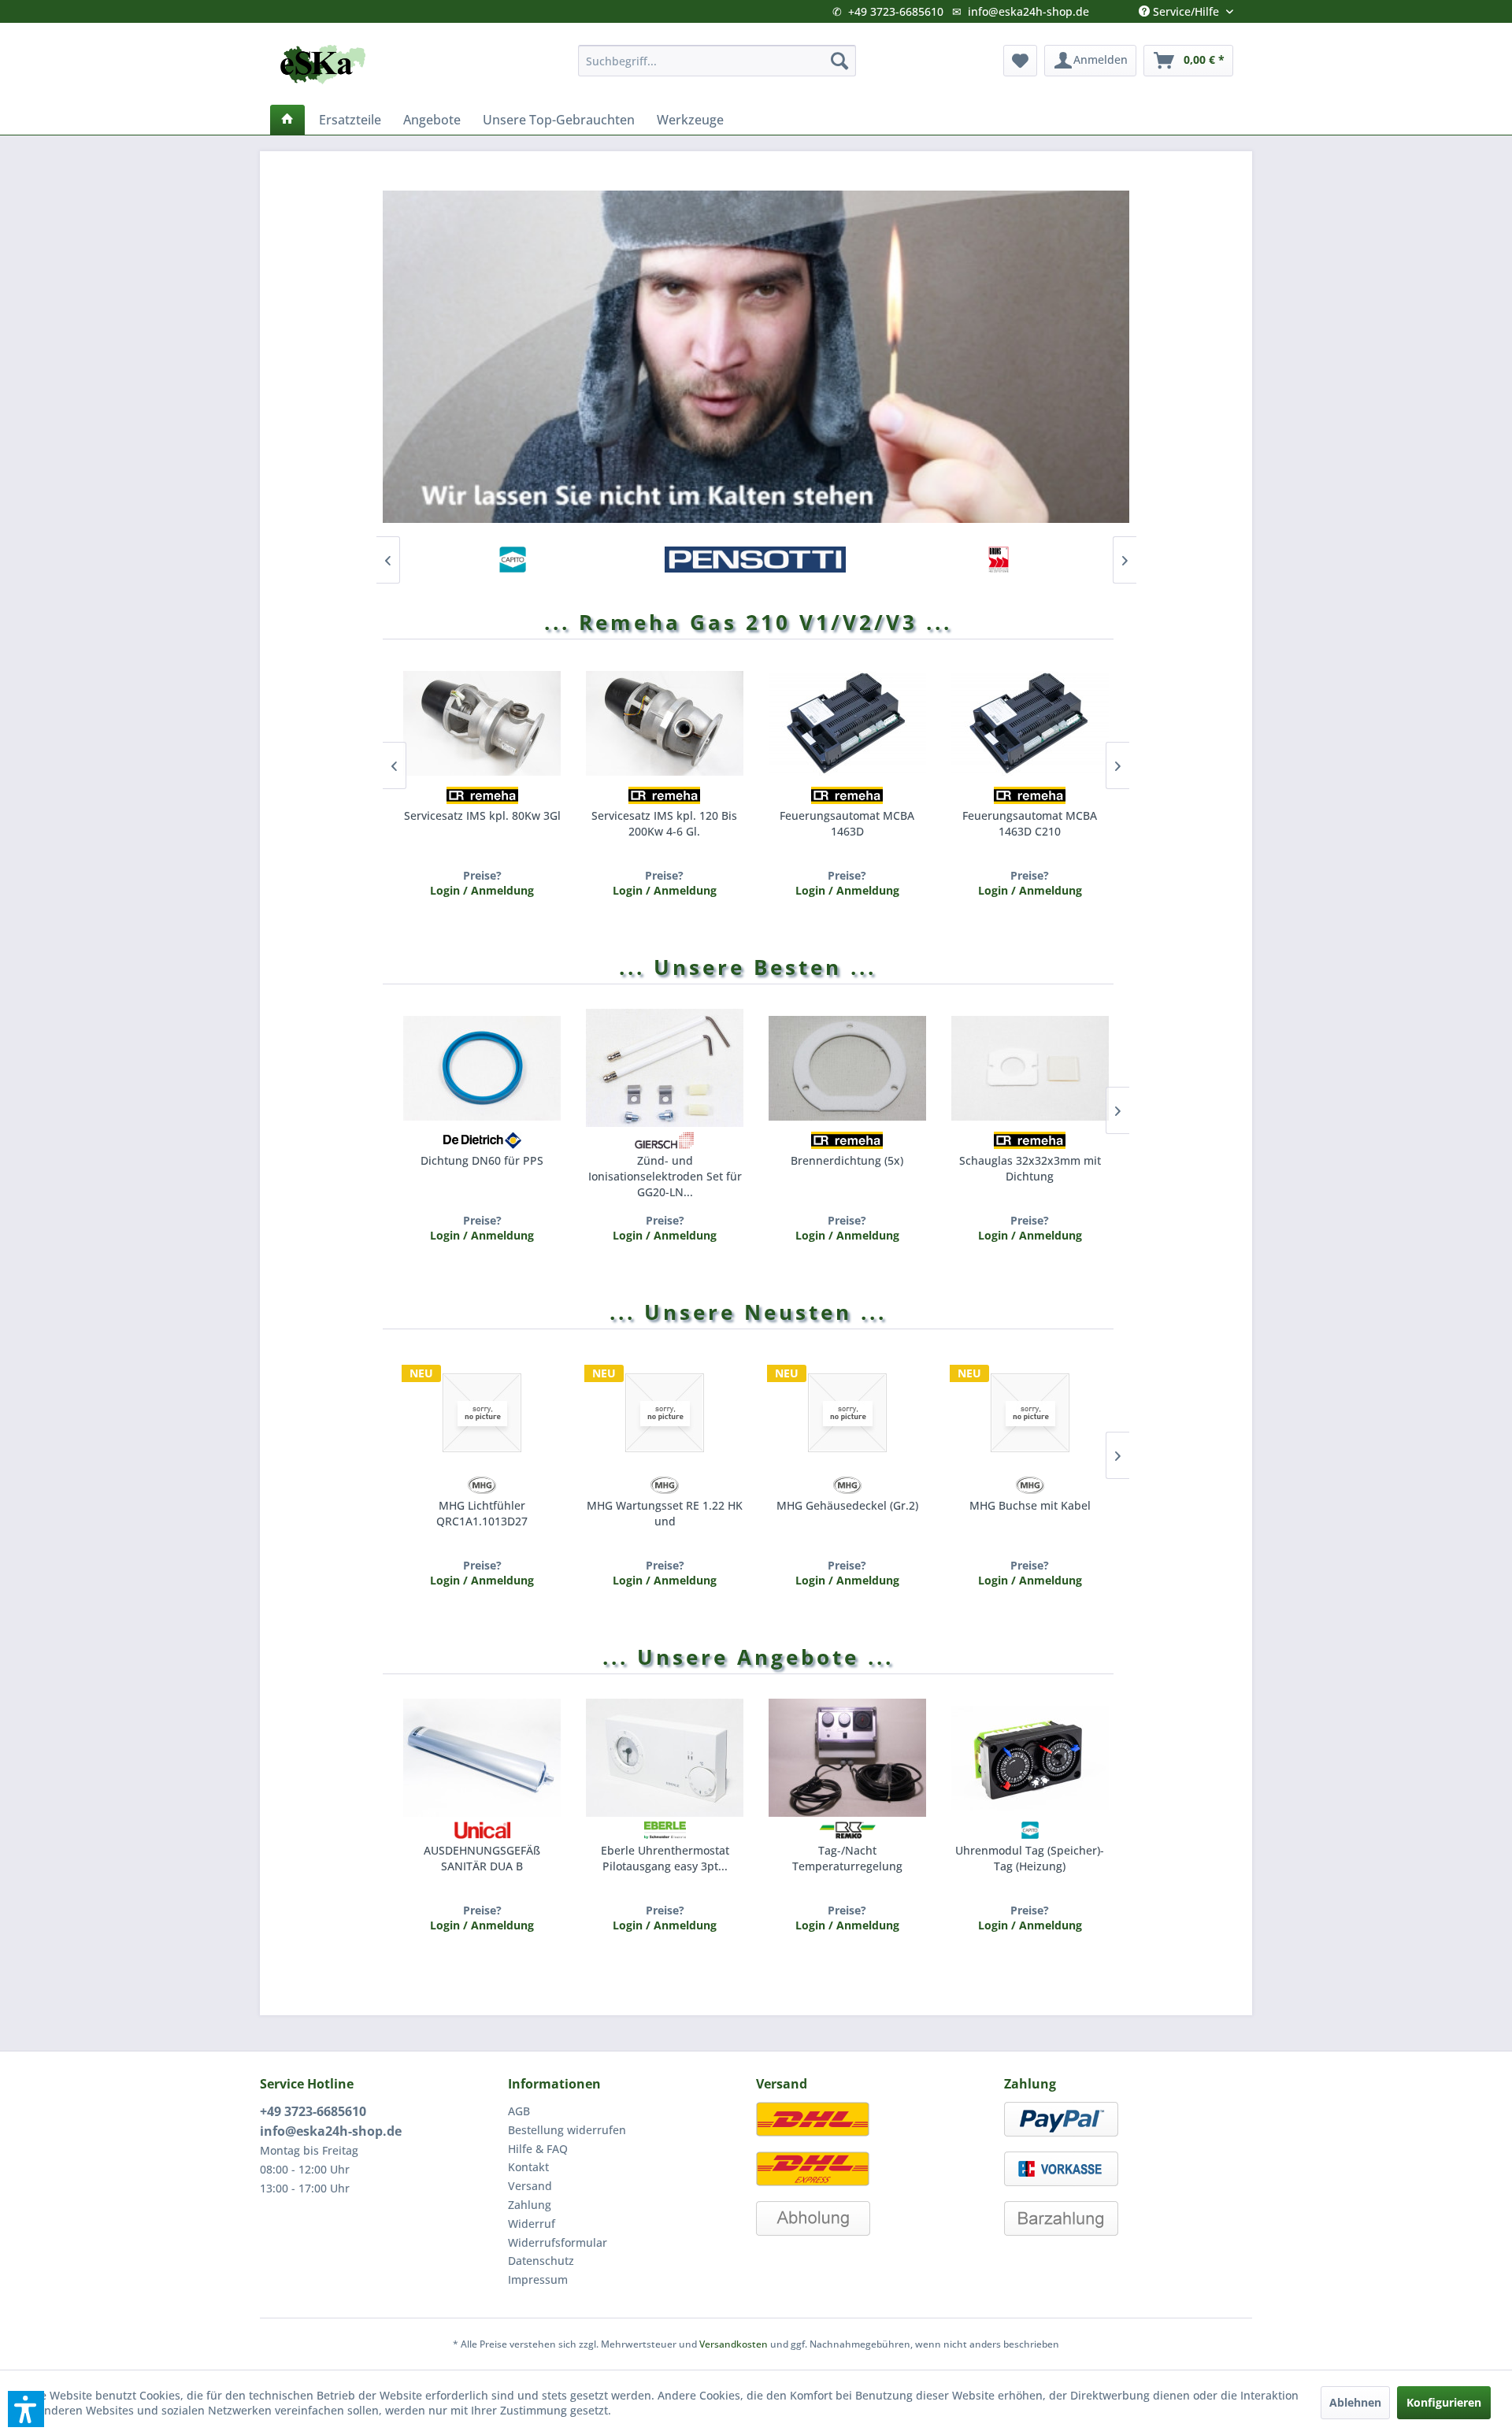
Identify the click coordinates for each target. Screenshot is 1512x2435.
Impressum (538, 2279)
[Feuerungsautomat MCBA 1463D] (847, 723)
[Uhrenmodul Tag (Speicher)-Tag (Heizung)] (1030, 1758)
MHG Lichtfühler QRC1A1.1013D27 (482, 1513)
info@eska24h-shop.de (1028, 11)
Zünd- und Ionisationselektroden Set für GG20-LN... (665, 1175)
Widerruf (532, 2224)
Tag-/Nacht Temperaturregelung (847, 1858)
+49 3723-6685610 (896, 11)
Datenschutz (541, 2261)
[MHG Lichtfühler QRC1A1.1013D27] (482, 1413)
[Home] (287, 120)
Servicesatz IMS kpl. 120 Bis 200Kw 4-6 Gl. (664, 823)
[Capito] (513, 560)
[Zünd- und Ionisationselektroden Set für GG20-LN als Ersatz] (665, 1068)
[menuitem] (717, 61)
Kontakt (528, 2167)
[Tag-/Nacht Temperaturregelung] (847, 1758)
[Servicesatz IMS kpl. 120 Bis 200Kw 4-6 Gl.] (665, 723)
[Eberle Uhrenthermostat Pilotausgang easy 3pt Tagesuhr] (665, 1758)
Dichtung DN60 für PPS (482, 1160)
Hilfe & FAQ (538, 2149)
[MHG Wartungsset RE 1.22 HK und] (665, 1413)
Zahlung (530, 2205)
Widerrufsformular (558, 2242)
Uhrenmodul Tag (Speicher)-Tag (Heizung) (1030, 1858)
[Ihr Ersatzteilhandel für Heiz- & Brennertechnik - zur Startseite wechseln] (323, 65)
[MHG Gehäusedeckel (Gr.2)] (847, 1413)
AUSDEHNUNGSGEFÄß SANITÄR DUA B (482, 1858)
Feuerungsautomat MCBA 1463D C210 (1030, 823)
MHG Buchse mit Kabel (1030, 1505)
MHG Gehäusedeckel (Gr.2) (847, 1505)
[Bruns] (998, 560)
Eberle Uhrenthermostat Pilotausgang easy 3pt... (665, 1858)
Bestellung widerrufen (567, 2130)
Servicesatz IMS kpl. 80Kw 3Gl (482, 815)
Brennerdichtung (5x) (847, 1160)
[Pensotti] (755, 560)
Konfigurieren (1444, 2402)
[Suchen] (839, 61)
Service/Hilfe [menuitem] (1186, 8)
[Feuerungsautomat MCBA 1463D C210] (1030, 723)
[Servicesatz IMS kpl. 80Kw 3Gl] (482, 723)
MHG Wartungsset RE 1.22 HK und (665, 1513)
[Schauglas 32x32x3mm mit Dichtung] (1030, 1068)
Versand (530, 2186)
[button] (26, 2409)
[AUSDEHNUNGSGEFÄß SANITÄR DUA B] (482, 1758)
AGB (519, 2111)
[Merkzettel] (1020, 61)
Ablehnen (1355, 2402)
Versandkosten (734, 2344)
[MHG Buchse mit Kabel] (1030, 1413)
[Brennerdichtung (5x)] (847, 1068)
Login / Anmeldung (482, 1235)
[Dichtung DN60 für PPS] (482, 1068)
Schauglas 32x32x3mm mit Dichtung (1030, 1168)
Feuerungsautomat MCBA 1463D (847, 823)
